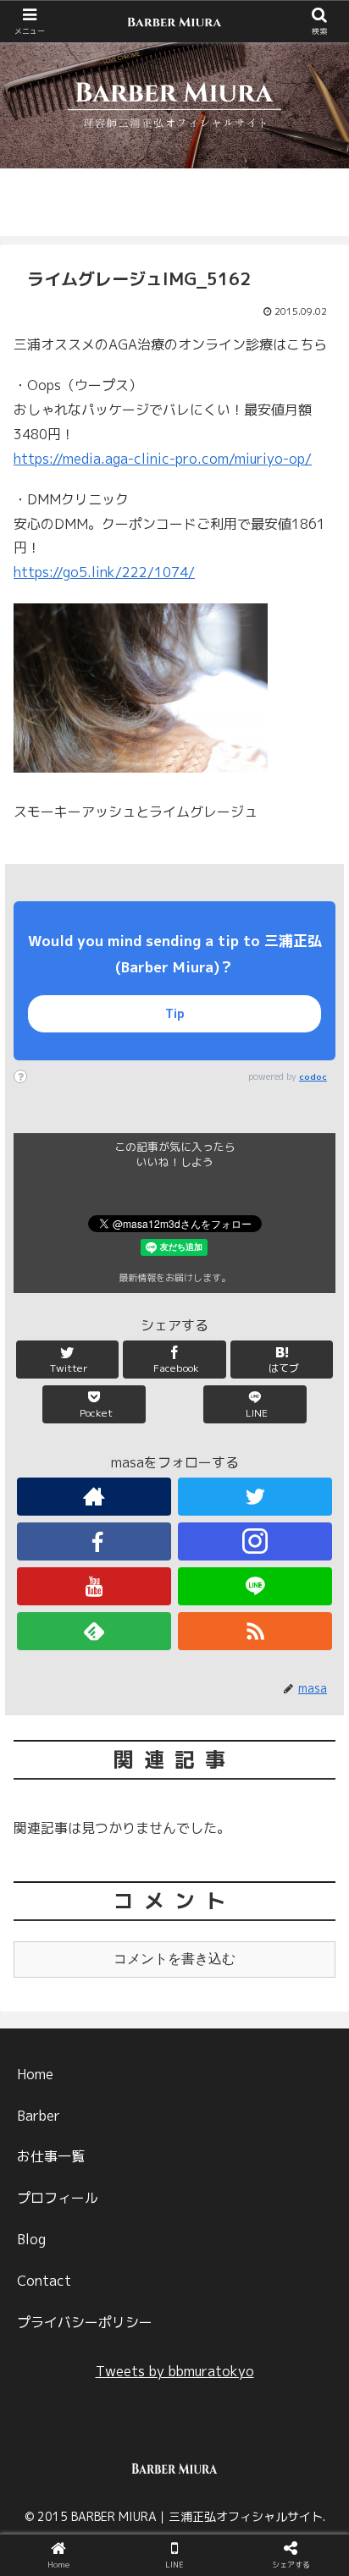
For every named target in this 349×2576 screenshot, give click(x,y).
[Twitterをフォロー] (255, 1497)
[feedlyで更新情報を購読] (94, 1631)
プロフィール (58, 2198)
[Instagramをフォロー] (255, 1541)
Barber (39, 2116)
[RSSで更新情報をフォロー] (255, 1631)
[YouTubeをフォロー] (94, 1586)
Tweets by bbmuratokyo (175, 2371)
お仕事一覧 (51, 2156)
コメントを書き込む (174, 1959)
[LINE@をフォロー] (255, 1586)
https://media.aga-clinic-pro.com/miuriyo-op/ (163, 459)
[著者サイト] (94, 1497)
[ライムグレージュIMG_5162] (214, 2243)
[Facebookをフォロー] (94, 1541)
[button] (316, 1860)
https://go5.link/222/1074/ (104, 572)
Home (35, 2074)
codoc (313, 1076)
